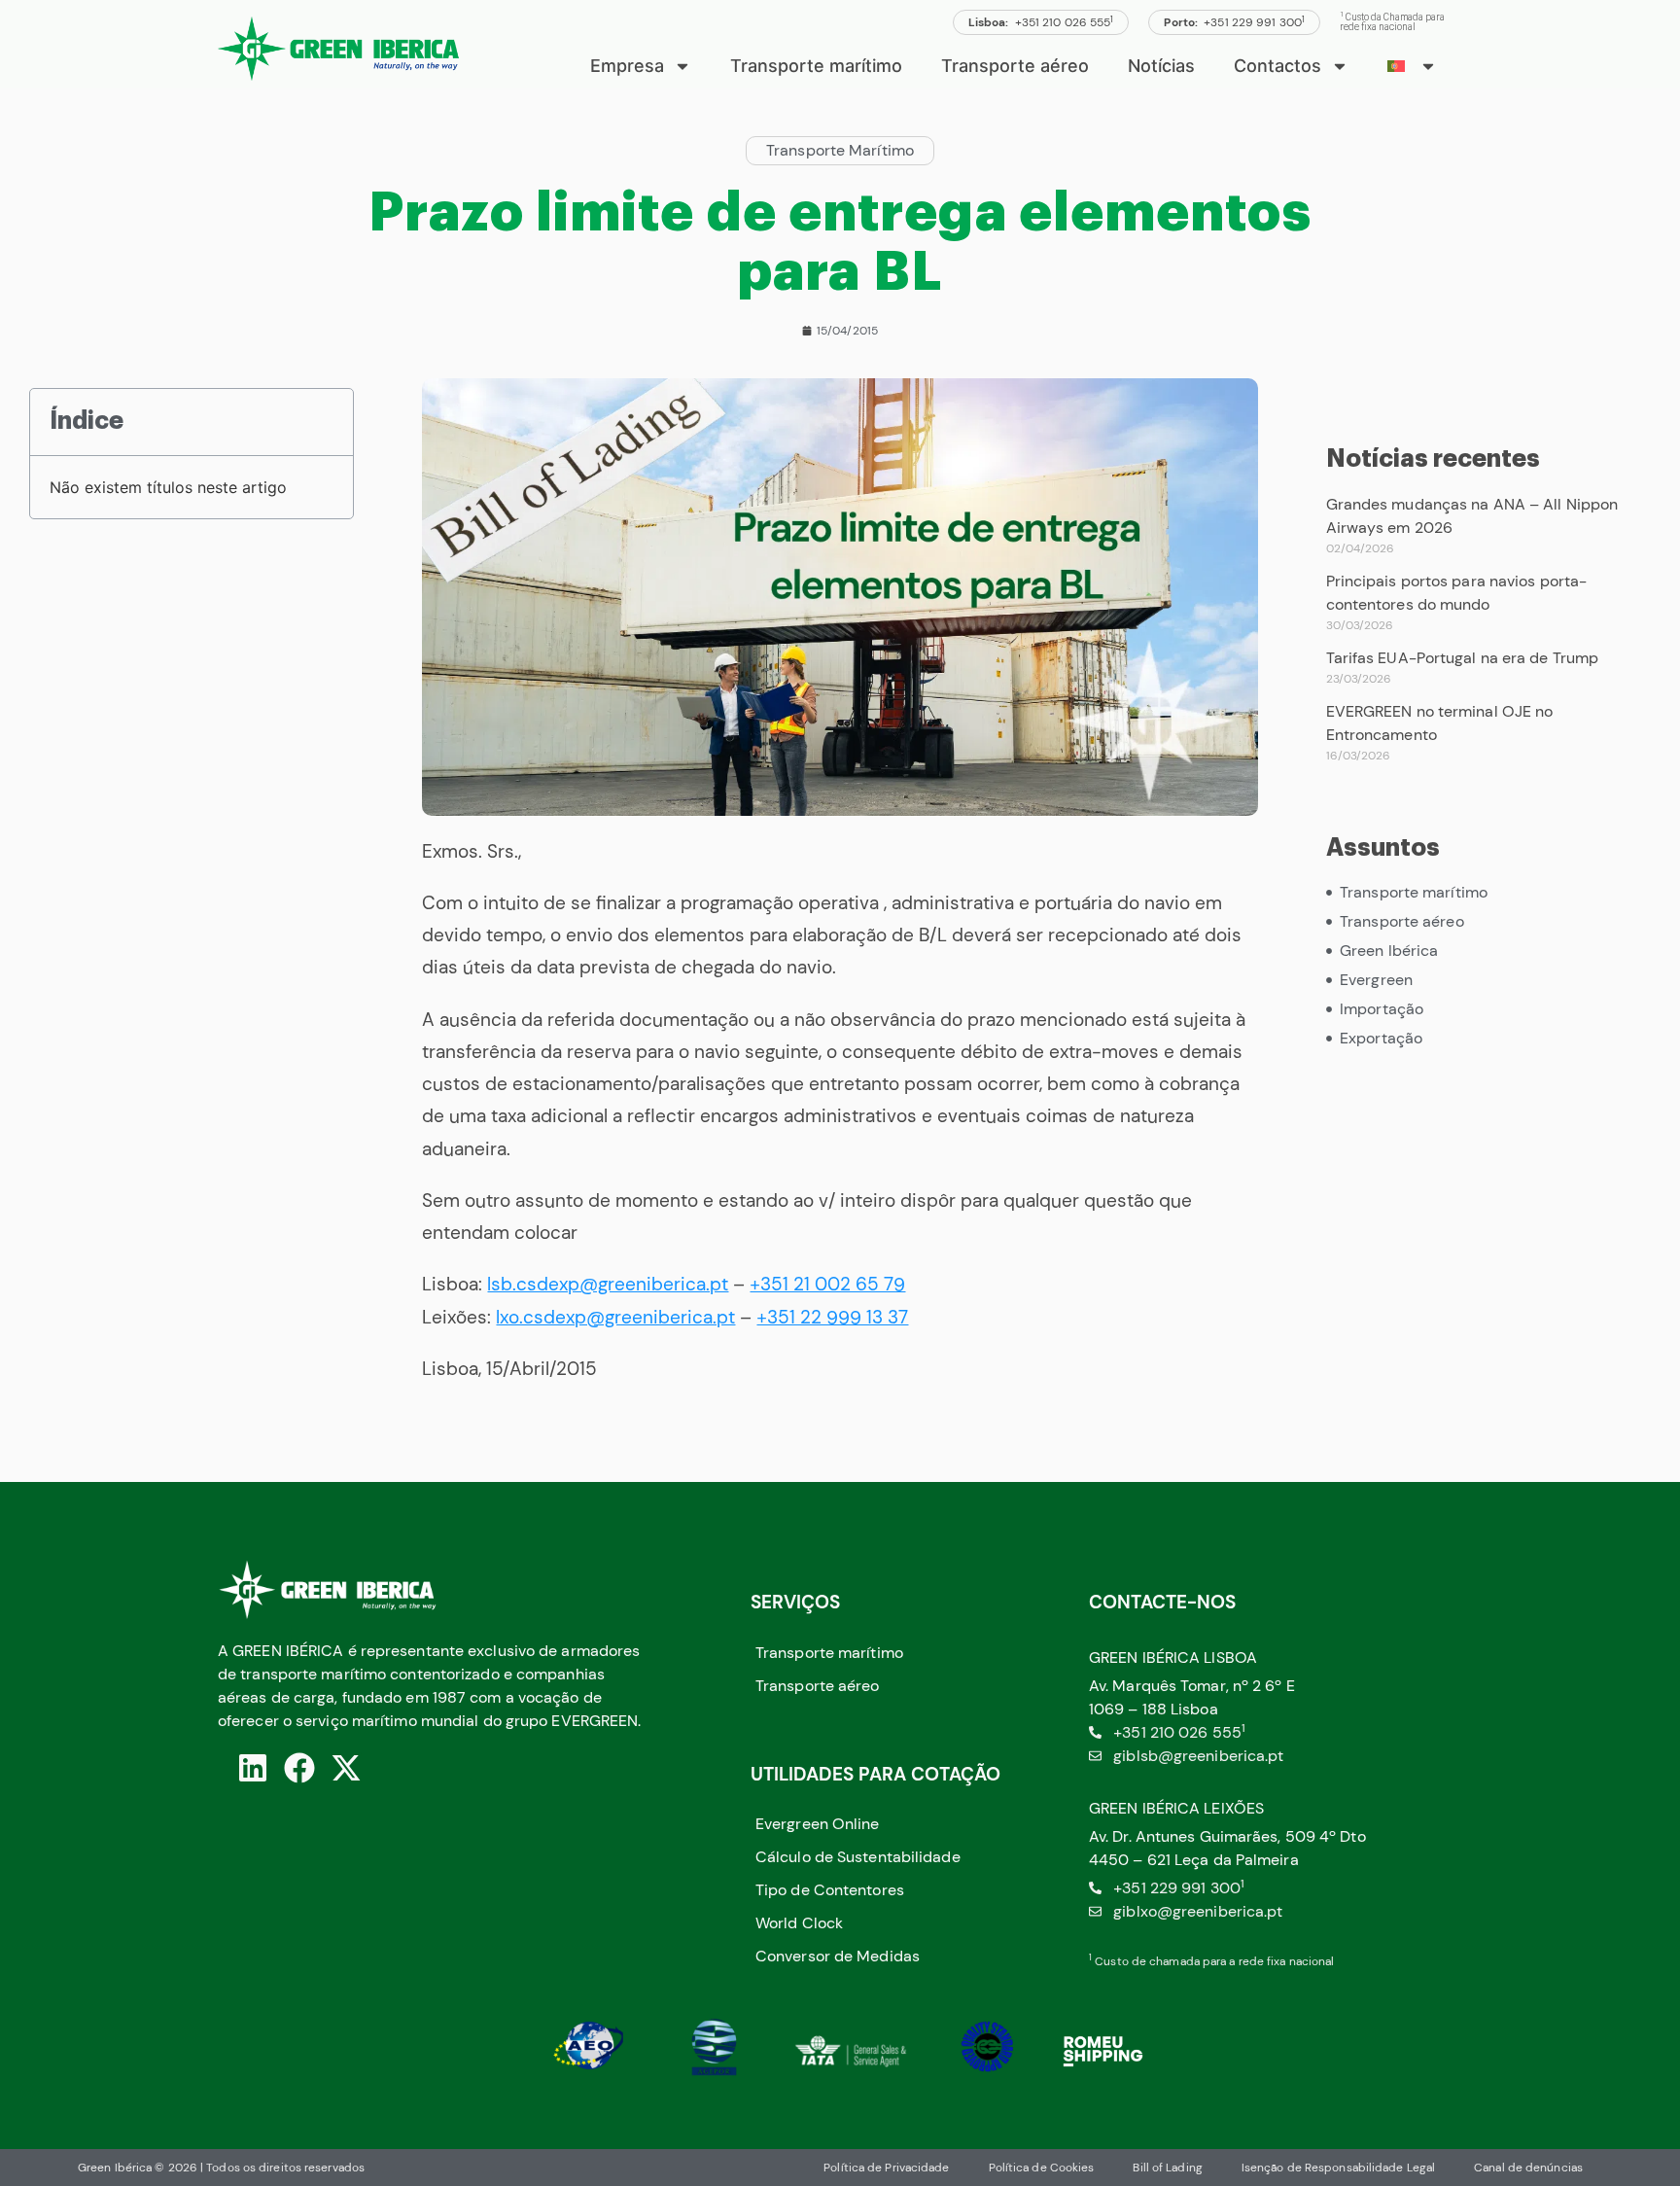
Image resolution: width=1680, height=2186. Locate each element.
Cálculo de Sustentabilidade (858, 1857)
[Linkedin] (253, 1768)
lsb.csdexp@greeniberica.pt (608, 1284)
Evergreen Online (818, 1824)
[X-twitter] (346, 1768)
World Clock (799, 1923)
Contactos (1277, 66)
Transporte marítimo (816, 66)
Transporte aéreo (1015, 66)
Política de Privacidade (886, 2168)
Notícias (1161, 66)
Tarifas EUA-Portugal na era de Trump (1463, 658)
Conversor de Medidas (838, 1956)
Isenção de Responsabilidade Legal (1338, 2168)
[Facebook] (299, 1768)
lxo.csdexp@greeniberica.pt (615, 1317)
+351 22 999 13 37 (832, 1317)
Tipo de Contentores (830, 1890)
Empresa (627, 66)
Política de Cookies (1042, 2168)
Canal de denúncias (1528, 2168)
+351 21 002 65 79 (827, 1284)
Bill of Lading (1167, 2168)
